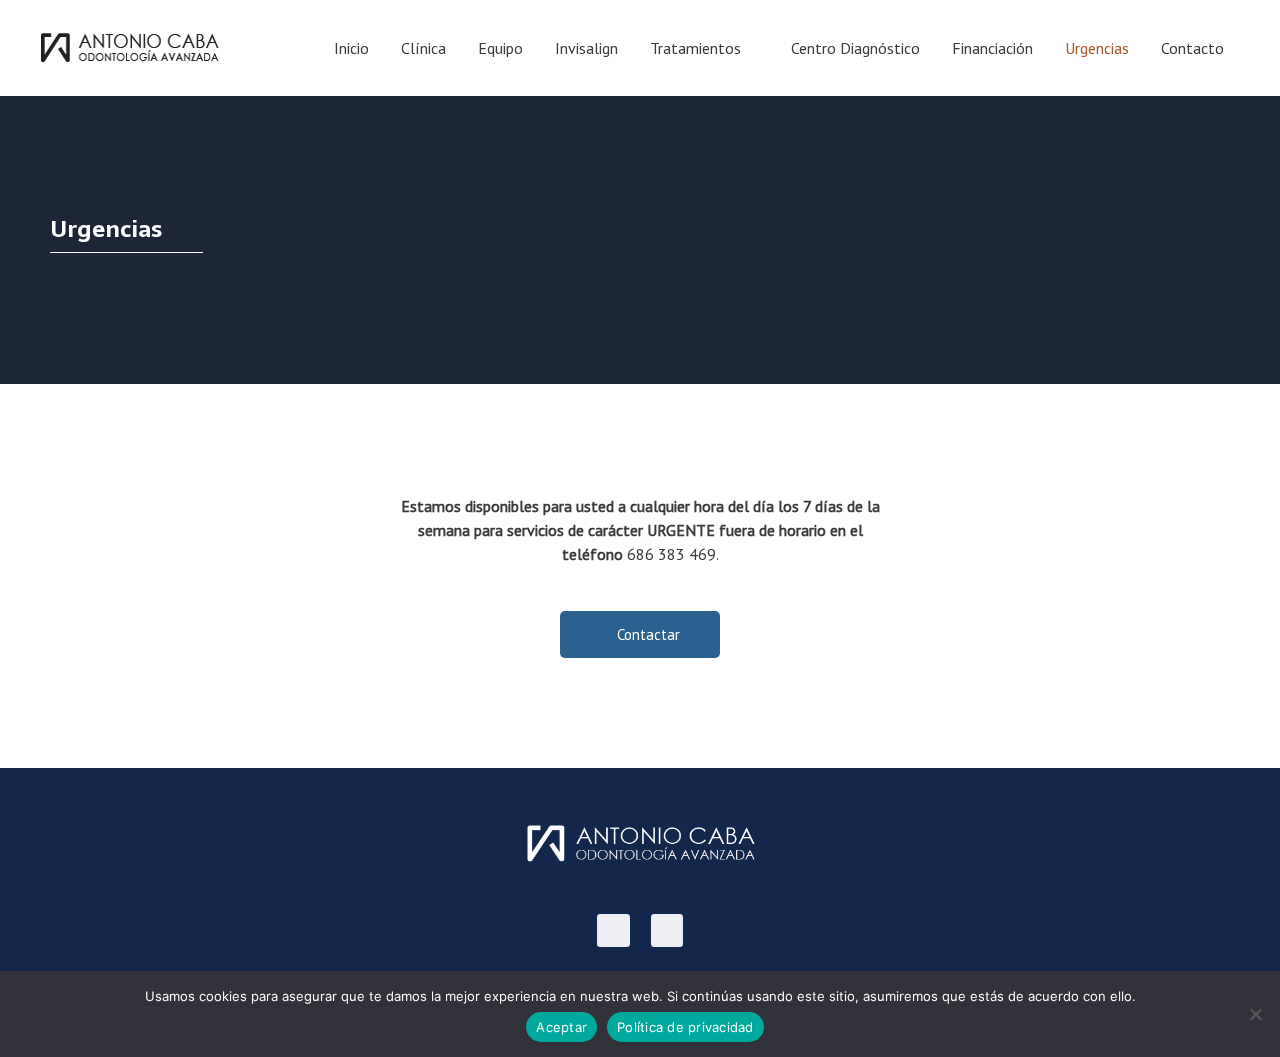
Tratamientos (695, 48)
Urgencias (1097, 48)
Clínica (423, 48)
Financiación (992, 48)
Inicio (351, 48)
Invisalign (586, 48)
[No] (1255, 1014)
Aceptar (561, 1027)
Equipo (500, 48)
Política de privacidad (685, 1027)
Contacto (1192, 48)
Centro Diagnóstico (855, 48)
